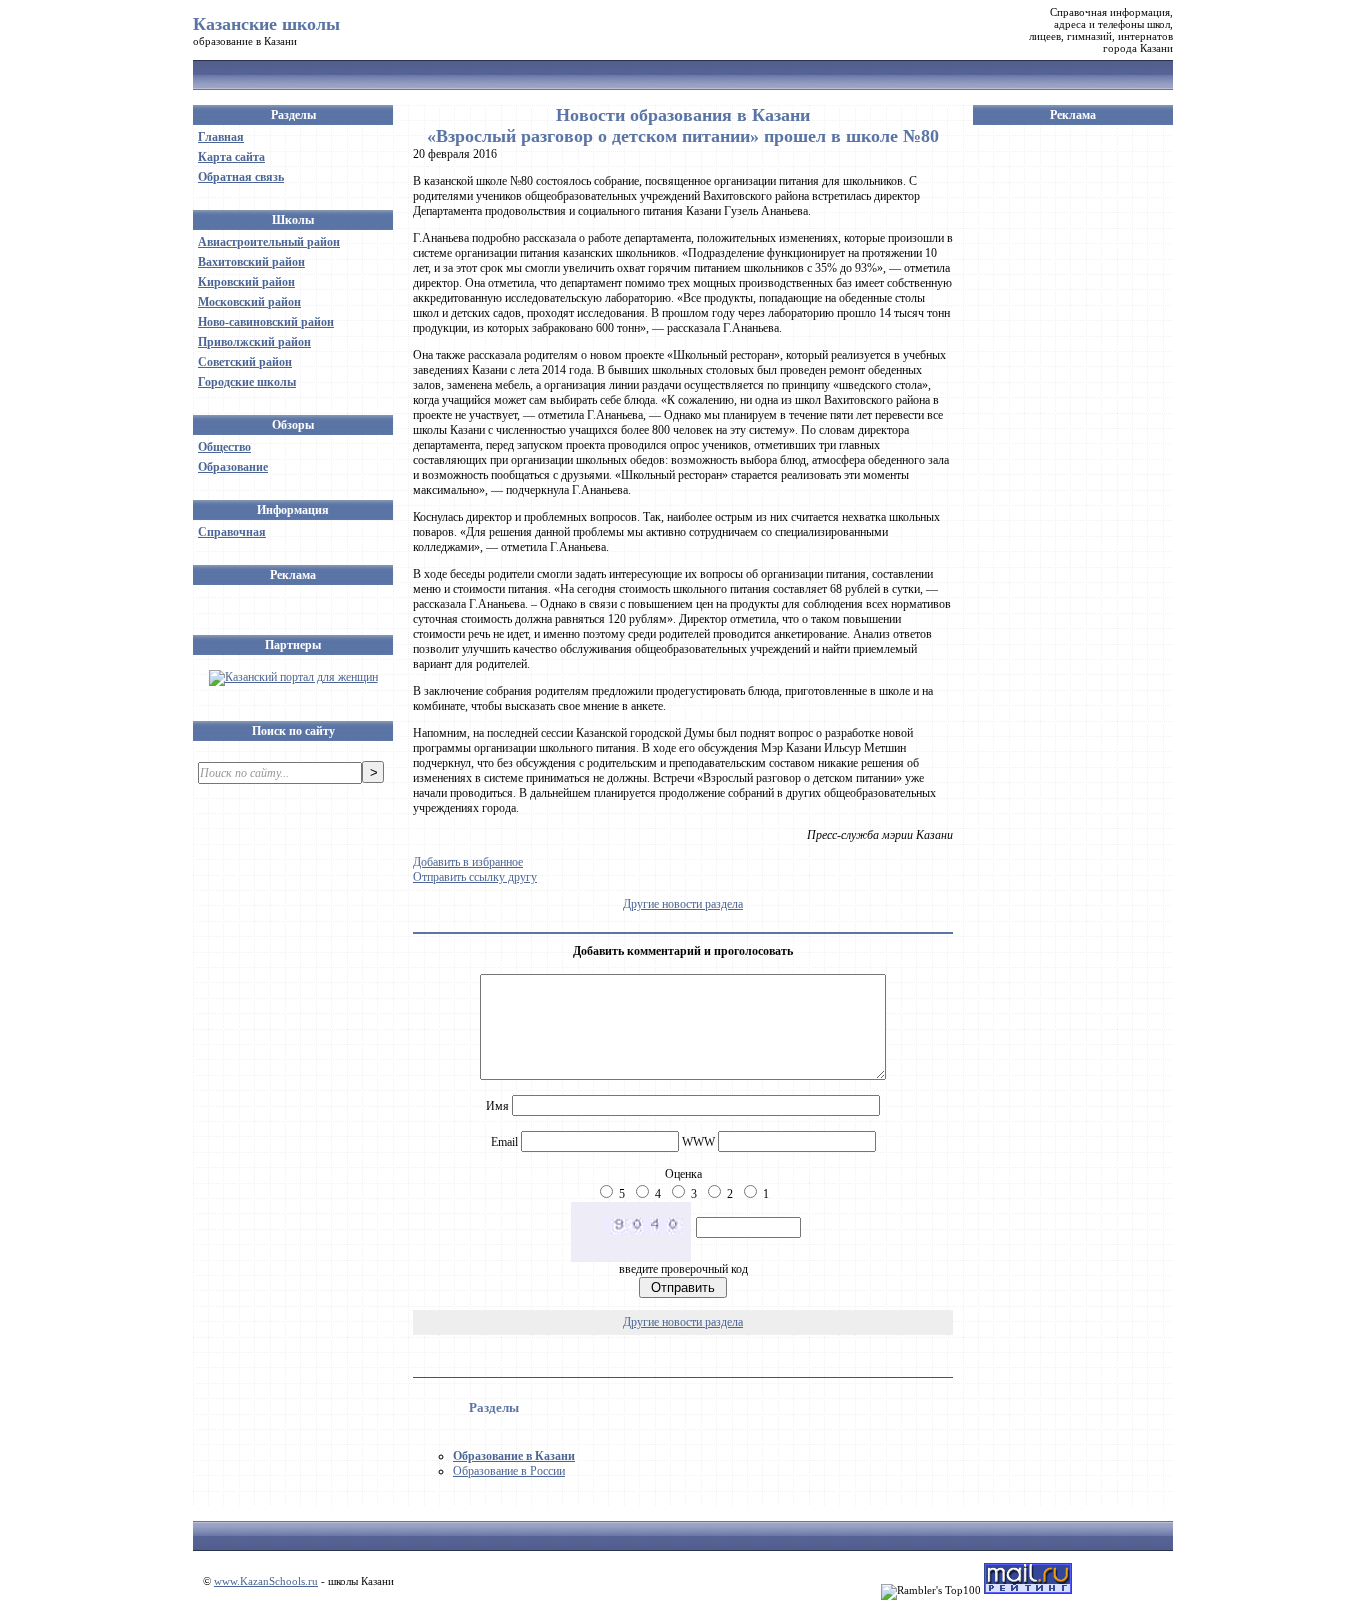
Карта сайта (231, 157)
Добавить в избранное (468, 862)
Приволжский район (254, 342)
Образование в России (509, 1471)
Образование (233, 467)
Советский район (245, 362)
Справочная (232, 532)
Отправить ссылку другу (475, 877)
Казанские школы (266, 24)
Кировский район (246, 282)
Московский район (249, 302)
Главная (221, 137)
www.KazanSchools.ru (266, 1581)
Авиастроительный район (269, 242)
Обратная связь (241, 177)
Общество (224, 447)
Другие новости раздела (683, 904)
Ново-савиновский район (266, 322)
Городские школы (247, 382)
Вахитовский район (251, 262)
